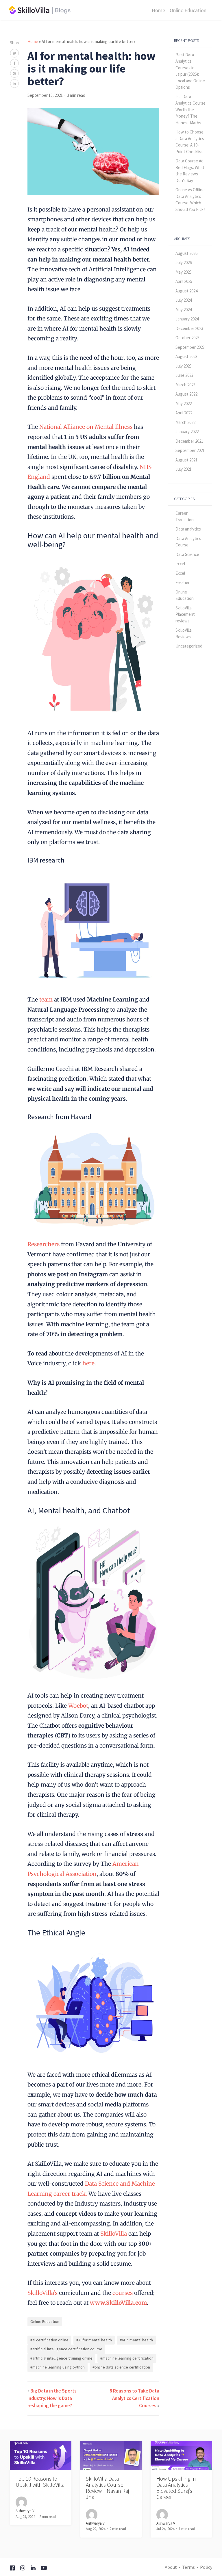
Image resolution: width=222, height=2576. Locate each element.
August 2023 (186, 356)
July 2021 (184, 469)
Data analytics (188, 529)
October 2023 (187, 338)
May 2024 (184, 310)
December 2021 (189, 441)
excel (180, 564)
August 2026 (186, 253)
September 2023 (190, 347)
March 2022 (185, 422)
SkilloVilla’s (42, 2293)
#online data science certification (121, 2367)
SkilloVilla (113, 2234)
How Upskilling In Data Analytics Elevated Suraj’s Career (176, 2488)
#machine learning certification (127, 2358)
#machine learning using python (58, 2367)
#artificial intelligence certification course (66, 2349)
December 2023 (189, 328)
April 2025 (184, 281)
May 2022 (184, 404)
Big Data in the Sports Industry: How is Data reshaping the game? (52, 2398)
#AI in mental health (136, 2340)
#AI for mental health (94, 2340)
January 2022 (187, 432)
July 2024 (184, 300)
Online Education (188, 10)
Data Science (187, 554)
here (88, 1363)
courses (122, 2293)
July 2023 (184, 366)
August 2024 (186, 291)
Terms (188, 2567)
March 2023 (185, 385)
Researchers (44, 1244)
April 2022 (184, 413)
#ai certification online (49, 2340)
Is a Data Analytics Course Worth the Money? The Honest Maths (190, 110)
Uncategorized (189, 646)
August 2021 (186, 460)
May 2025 (184, 272)
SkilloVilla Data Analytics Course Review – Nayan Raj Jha (107, 2488)
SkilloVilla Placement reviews (185, 614)
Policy (206, 2567)
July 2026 (184, 263)
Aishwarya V (25, 2511)
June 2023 (184, 375)
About (171, 2567)
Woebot (77, 1706)
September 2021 (190, 450)
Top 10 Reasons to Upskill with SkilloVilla (40, 2482)
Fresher (183, 582)
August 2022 (186, 394)
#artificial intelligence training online (61, 2358)
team (45, 999)
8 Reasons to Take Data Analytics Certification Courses (134, 2398)
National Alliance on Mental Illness (85, 427)
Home (158, 10)
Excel (180, 573)
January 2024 (187, 319)
